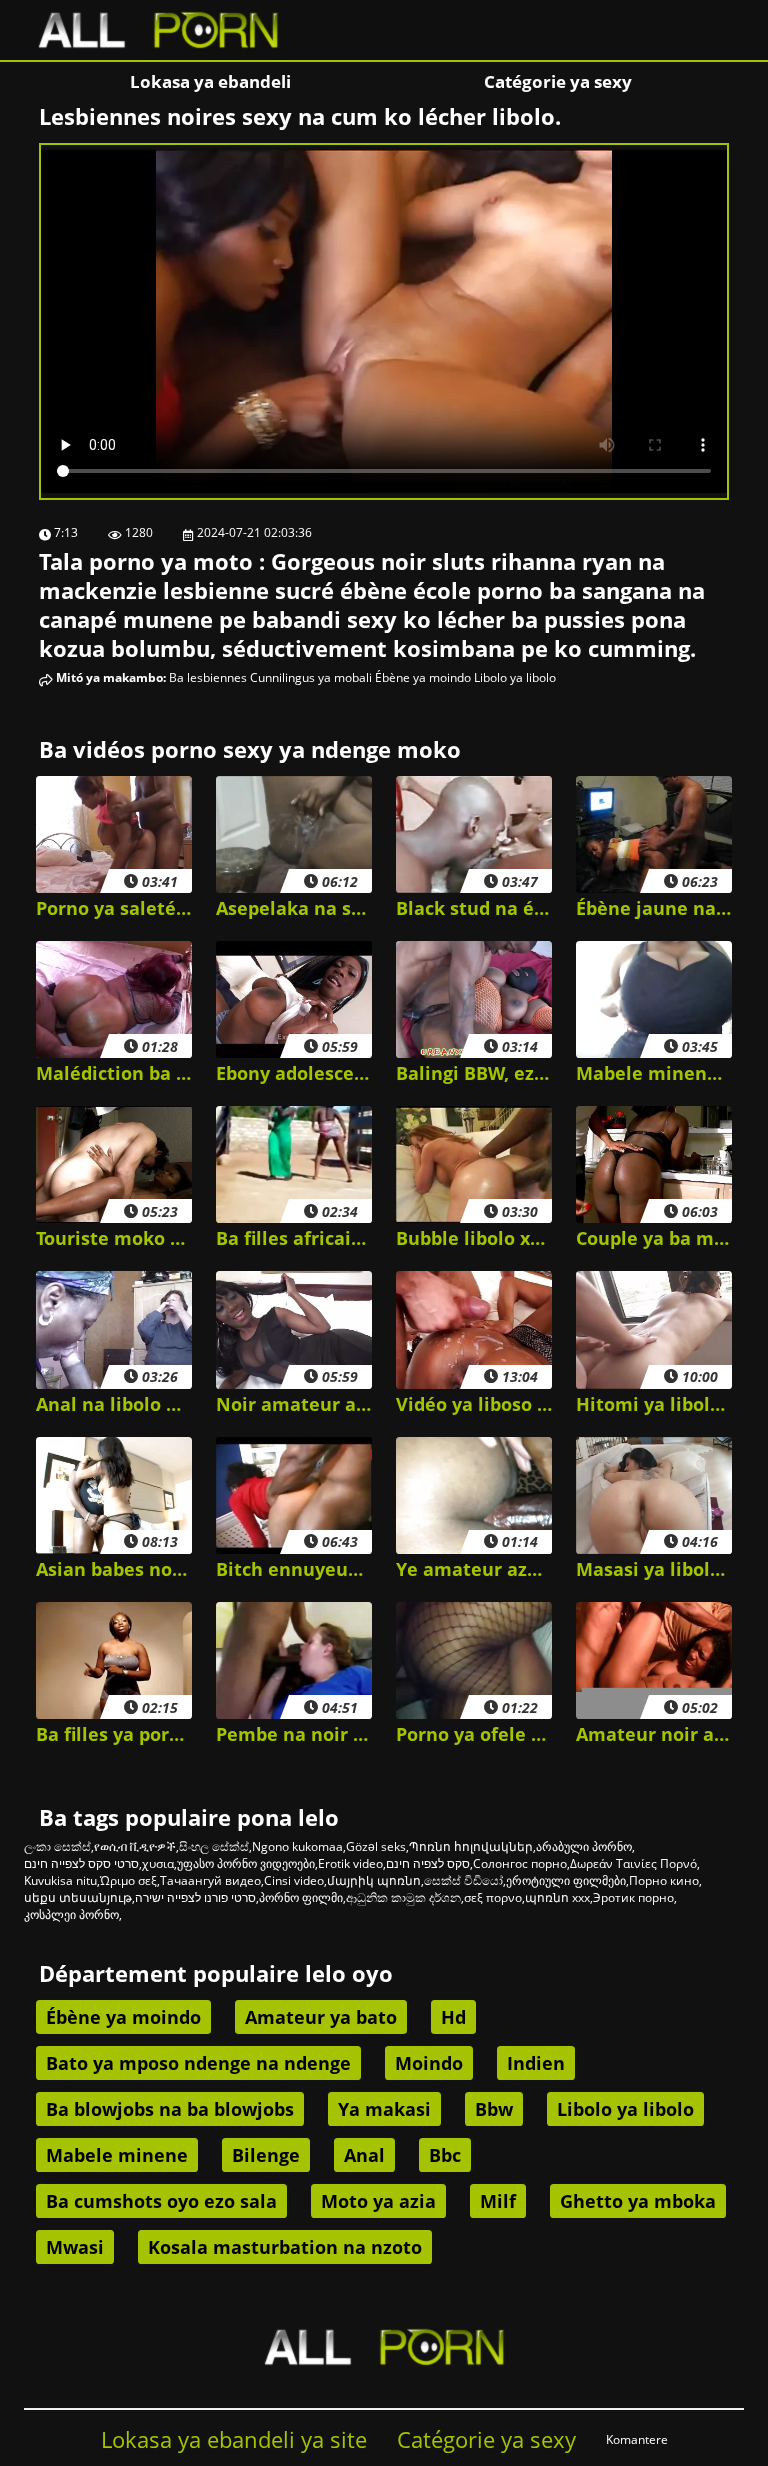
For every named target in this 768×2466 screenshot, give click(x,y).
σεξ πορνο (493, 1897)
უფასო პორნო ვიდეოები (246, 1863)
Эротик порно (633, 1897)
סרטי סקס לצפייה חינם (81, 1863)
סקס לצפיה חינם (428, 1863)
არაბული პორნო (584, 1846)
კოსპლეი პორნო (71, 1914)
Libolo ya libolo (515, 677)
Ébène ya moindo (423, 677)
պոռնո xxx (557, 1897)
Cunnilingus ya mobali (311, 677)
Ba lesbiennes (208, 677)
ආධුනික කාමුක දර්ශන (403, 1897)
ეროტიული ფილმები (566, 1880)
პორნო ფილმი (301, 1897)
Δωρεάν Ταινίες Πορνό (633, 1863)
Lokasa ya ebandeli (210, 81)
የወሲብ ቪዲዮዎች (135, 1846)
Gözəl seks (376, 1846)
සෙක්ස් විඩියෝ (463, 1880)
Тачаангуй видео (210, 1880)
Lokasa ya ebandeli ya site (234, 2439)
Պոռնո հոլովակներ (471, 1846)
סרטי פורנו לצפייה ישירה (195, 1897)
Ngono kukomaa (297, 1846)
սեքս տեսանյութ (78, 1897)
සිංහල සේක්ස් (214, 1846)
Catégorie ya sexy (558, 81)
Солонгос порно (520, 1863)
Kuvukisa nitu (60, 1880)
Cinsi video (294, 1880)
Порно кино (664, 1880)
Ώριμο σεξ (128, 1880)
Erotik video (350, 1863)
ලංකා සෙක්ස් (57, 1846)
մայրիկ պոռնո (374, 1880)
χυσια (158, 1863)
